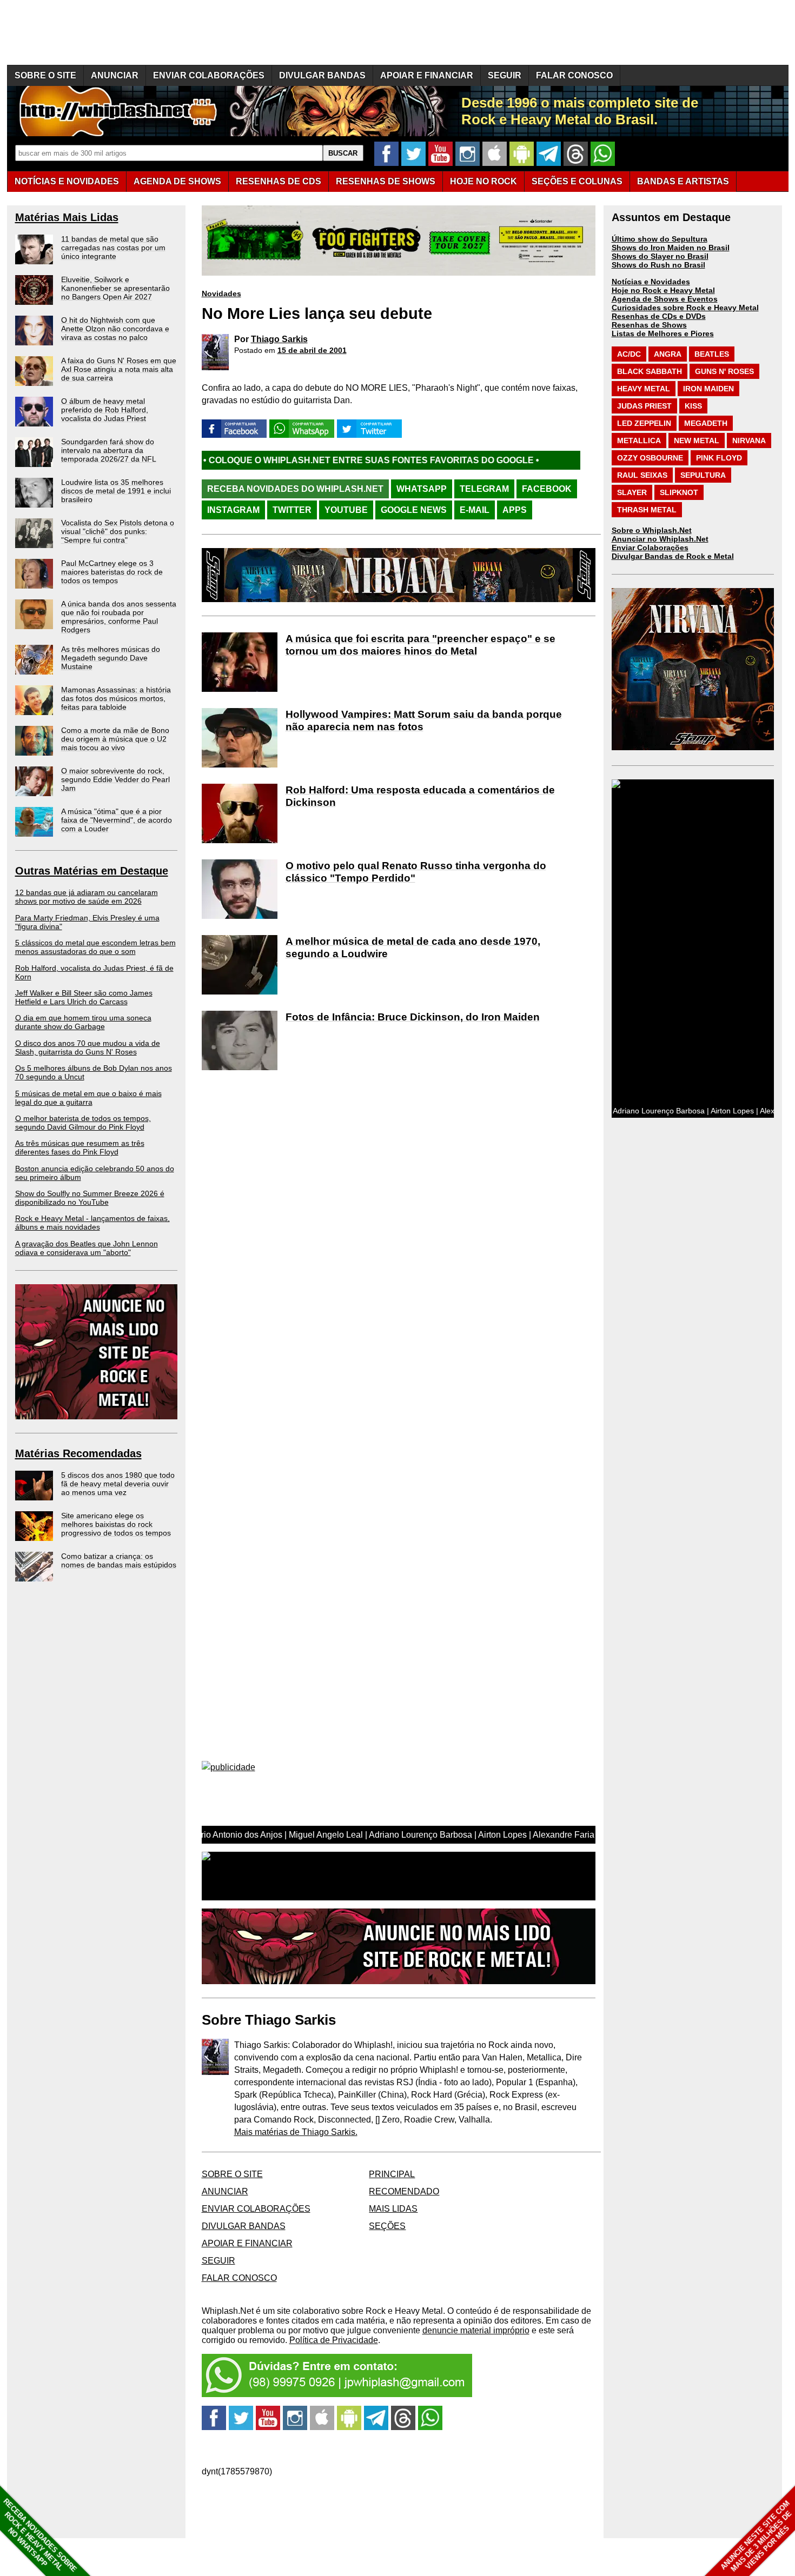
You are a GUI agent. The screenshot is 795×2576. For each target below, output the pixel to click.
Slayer (632, 492)
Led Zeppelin (644, 423)
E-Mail (475, 510)
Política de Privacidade (334, 2340)
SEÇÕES (577, 181)
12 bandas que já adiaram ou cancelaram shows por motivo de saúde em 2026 (87, 897)
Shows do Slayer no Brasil (660, 256)
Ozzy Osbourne (650, 458)
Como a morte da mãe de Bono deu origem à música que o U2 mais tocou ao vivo (115, 739)
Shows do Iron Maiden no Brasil (671, 248)
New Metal (697, 441)
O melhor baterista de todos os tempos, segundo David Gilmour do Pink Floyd (83, 1123)
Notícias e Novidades (651, 282)
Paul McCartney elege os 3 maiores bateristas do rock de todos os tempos (112, 572)
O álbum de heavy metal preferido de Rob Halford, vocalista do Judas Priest (105, 410)
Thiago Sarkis (279, 339)
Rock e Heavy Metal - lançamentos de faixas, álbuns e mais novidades (92, 1223)
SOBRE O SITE (45, 75)
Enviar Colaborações (650, 548)
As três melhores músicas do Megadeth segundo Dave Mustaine (111, 658)
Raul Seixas (642, 475)
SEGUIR (505, 75)
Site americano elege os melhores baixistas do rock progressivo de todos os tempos (116, 1524)
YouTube (346, 510)
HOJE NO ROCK (483, 181)
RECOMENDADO (404, 2191)
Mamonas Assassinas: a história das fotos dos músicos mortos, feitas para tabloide (116, 698)
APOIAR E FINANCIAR (427, 75)
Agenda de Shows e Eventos (665, 299)
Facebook (547, 489)
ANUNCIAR (115, 75)
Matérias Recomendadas (78, 1453)
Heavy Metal (644, 389)
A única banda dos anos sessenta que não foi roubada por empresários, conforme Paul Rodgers (119, 617)
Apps (515, 510)
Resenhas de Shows (649, 325)
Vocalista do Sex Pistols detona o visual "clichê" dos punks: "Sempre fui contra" (118, 531)
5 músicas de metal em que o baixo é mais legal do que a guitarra (88, 1098)
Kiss (693, 406)
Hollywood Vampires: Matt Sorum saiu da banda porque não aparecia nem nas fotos (424, 720)
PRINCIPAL (392, 2174)
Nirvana (749, 441)
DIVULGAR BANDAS (322, 75)
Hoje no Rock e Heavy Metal (663, 290)
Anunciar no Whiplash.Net (660, 539)
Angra (668, 354)
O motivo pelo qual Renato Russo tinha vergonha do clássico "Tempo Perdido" (416, 872)
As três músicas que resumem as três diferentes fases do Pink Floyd (80, 1147)
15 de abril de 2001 (312, 350)
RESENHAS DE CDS (279, 181)
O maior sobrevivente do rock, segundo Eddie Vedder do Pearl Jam (115, 779)
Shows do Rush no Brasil (658, 265)
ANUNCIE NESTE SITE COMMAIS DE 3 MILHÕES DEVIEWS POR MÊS (756, 2536)
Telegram (484, 489)
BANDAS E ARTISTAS (683, 181)
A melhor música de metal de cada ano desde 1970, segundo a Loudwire (413, 947)
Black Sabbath (650, 371)
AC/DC (629, 354)
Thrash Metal (647, 510)
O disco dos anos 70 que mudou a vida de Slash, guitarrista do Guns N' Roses (88, 1047)
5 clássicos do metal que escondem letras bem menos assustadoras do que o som (95, 947)
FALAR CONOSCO (574, 75)
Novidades (221, 293)
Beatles (712, 354)
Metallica (639, 441)
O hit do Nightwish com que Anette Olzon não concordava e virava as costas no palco (115, 329)
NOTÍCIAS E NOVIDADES (67, 181)
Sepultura (703, 475)
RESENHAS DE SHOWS (386, 181)
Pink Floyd (719, 458)
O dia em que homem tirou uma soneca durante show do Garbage (83, 1022)
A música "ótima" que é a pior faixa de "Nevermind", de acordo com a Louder (117, 820)
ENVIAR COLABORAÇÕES (209, 75)
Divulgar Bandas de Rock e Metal (673, 556)
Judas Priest (644, 406)
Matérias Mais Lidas (67, 217)
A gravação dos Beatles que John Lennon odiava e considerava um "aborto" (87, 1248)
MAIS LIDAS (393, 2209)
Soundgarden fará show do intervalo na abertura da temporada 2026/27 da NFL (109, 450)
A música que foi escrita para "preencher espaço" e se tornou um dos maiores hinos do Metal (420, 645)
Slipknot (679, 492)
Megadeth (706, 423)
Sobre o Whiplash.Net (652, 530)
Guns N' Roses (724, 371)
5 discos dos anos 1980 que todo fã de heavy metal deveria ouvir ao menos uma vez (118, 1484)
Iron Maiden (708, 389)
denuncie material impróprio (476, 2330)
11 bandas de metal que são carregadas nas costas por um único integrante (113, 248)
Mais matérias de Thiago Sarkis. (296, 2132)
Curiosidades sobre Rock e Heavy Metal (685, 308)
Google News (414, 510)
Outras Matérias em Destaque (92, 871)
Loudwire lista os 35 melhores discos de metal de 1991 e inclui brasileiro (116, 491)
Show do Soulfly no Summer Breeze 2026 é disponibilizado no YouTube (90, 1198)
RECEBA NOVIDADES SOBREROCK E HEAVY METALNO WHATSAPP (40, 2535)
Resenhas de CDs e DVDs (659, 316)
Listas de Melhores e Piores (663, 333)
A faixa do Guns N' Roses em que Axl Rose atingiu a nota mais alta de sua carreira (119, 369)
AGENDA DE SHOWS (177, 181)
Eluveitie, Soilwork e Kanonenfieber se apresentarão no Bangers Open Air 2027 (115, 288)
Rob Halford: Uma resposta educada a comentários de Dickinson (420, 796)
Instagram (233, 510)
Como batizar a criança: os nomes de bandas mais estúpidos (119, 1560)
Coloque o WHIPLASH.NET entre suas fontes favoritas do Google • (252, 460)
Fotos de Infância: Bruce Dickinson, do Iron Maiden (413, 1017)
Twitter (292, 510)
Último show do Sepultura (660, 239)
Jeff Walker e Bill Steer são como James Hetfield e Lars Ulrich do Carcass (84, 997)
